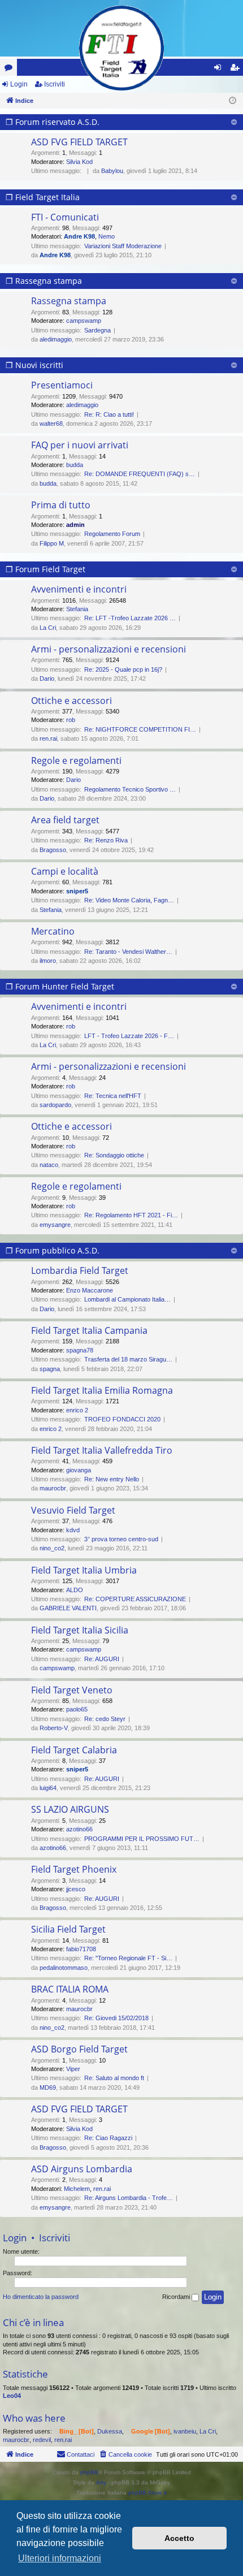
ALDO (75, 1590)
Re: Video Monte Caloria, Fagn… (129, 900)
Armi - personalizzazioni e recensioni (109, 649)
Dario (47, 678)
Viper (73, 2069)
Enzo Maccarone (90, 1290)
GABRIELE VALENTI (68, 1608)
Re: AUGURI (102, 1659)
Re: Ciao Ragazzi (108, 2138)
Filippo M (52, 543)
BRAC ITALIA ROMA (70, 1989)
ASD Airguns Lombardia (82, 2169)
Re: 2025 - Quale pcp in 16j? (123, 669)
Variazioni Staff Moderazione (123, 246)
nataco (49, 1165)
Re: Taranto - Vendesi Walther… (128, 952)
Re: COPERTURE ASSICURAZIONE (135, 1599)
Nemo (107, 236)
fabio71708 (81, 1949)
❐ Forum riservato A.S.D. (53, 122)
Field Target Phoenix (74, 1869)
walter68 (51, 423)
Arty (101, 2482)
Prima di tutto (61, 505)
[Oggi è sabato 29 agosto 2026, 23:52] (233, 101)
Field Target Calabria (74, 1750)
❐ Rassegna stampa (44, 281)
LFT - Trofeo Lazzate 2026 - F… (129, 1036)
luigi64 (48, 1788)
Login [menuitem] (220, 70)
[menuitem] (125, 2454)
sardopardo (55, 1105)
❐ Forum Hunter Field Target (60, 986)
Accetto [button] (179, 2538)
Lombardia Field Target (80, 1270)
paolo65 (77, 1709)
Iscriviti (55, 84)
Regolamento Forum (112, 534)
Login (19, 84)
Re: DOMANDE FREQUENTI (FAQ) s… (140, 474)
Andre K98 (79, 236)
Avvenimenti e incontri (79, 589)
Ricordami (177, 2297)
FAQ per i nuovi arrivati (80, 445)
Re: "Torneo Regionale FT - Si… (128, 1958)
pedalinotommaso (64, 1968)
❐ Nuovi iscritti (34, 365)
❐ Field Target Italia (43, 197)
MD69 (48, 2087)
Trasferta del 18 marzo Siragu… (128, 1359)
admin (75, 525)
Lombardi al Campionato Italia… (127, 1299)
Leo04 (12, 2396)
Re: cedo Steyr (105, 1719)
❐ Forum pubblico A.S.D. (53, 1250)
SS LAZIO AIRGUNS (70, 1809)
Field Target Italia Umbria (84, 1570)
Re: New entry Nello (112, 1479)
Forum (11, 70)
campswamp (84, 321)
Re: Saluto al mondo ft (114, 2078)
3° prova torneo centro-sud (121, 1539)
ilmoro (48, 961)
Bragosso (53, 850)
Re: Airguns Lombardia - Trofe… (129, 2198)
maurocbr (53, 1488)
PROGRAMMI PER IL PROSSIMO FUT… (142, 1839)
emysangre (55, 1225)
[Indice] (121, 48)
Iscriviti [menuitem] (237, 70)
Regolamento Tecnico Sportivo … (130, 789)
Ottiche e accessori (71, 701)
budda (75, 465)
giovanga (79, 1470)
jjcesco (76, 1889)
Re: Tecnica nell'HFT (113, 1096)
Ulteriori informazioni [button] (60, 2558)
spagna (50, 1369)
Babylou (112, 171)
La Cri (48, 628)
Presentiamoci (62, 385)
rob (71, 720)
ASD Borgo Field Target (79, 2049)
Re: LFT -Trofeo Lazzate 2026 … (130, 618)
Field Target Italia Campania (89, 1330)
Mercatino (53, 931)
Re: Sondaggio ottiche (114, 1155)
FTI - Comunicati (65, 217)
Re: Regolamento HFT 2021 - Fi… (131, 1215)
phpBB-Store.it (147, 2493)
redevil (42, 2440)
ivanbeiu (185, 2431)
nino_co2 (52, 1548)
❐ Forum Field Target (45, 569)
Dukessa (110, 2431)
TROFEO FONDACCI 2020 (122, 1419)
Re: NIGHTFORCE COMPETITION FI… (140, 729)
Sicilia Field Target (68, 1929)
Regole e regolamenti (76, 760)
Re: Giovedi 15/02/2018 (116, 2018)
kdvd (73, 1530)
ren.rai (48, 738)
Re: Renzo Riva (106, 840)
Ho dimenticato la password (41, 2297)
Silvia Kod (79, 162)
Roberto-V (54, 1728)
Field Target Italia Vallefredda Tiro (102, 1450)
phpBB (89, 2472)
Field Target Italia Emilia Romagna (102, 1390)
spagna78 (80, 1350)
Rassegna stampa (69, 301)
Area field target (65, 820)
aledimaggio (56, 339)
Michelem (77, 2189)
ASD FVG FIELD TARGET (79, 142)
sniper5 (77, 891)
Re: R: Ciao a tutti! (109, 414)
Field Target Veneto (72, 1690)
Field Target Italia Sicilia (80, 1630)
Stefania (77, 609)
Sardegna (97, 330)
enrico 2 (77, 1410)
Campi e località (65, 871)
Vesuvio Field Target (73, 1510)
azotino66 (79, 1829)
